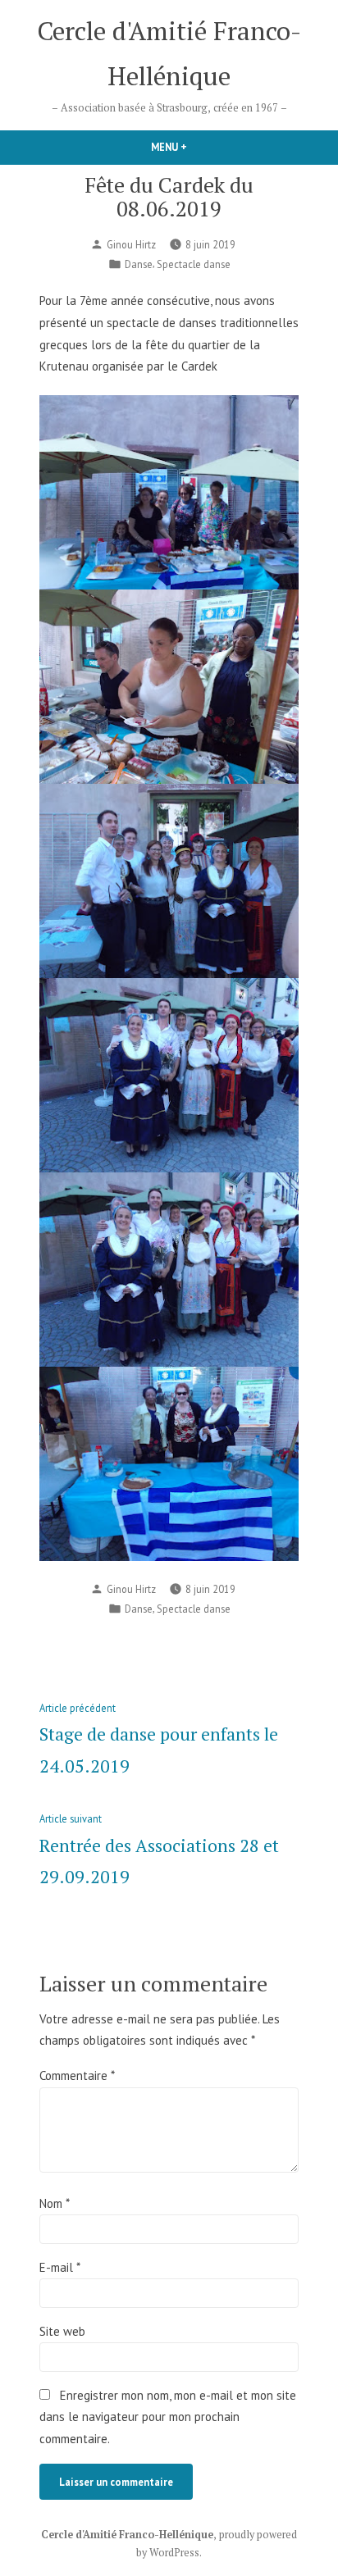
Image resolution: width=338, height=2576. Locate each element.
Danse (139, 264)
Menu (187, 147)
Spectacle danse (194, 264)
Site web (62, 2331)
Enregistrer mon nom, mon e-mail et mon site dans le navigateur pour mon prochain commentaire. (168, 2417)
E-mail (59, 2267)
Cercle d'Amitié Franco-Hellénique (127, 2535)
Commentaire (77, 2075)
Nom (54, 2203)
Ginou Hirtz (131, 244)
